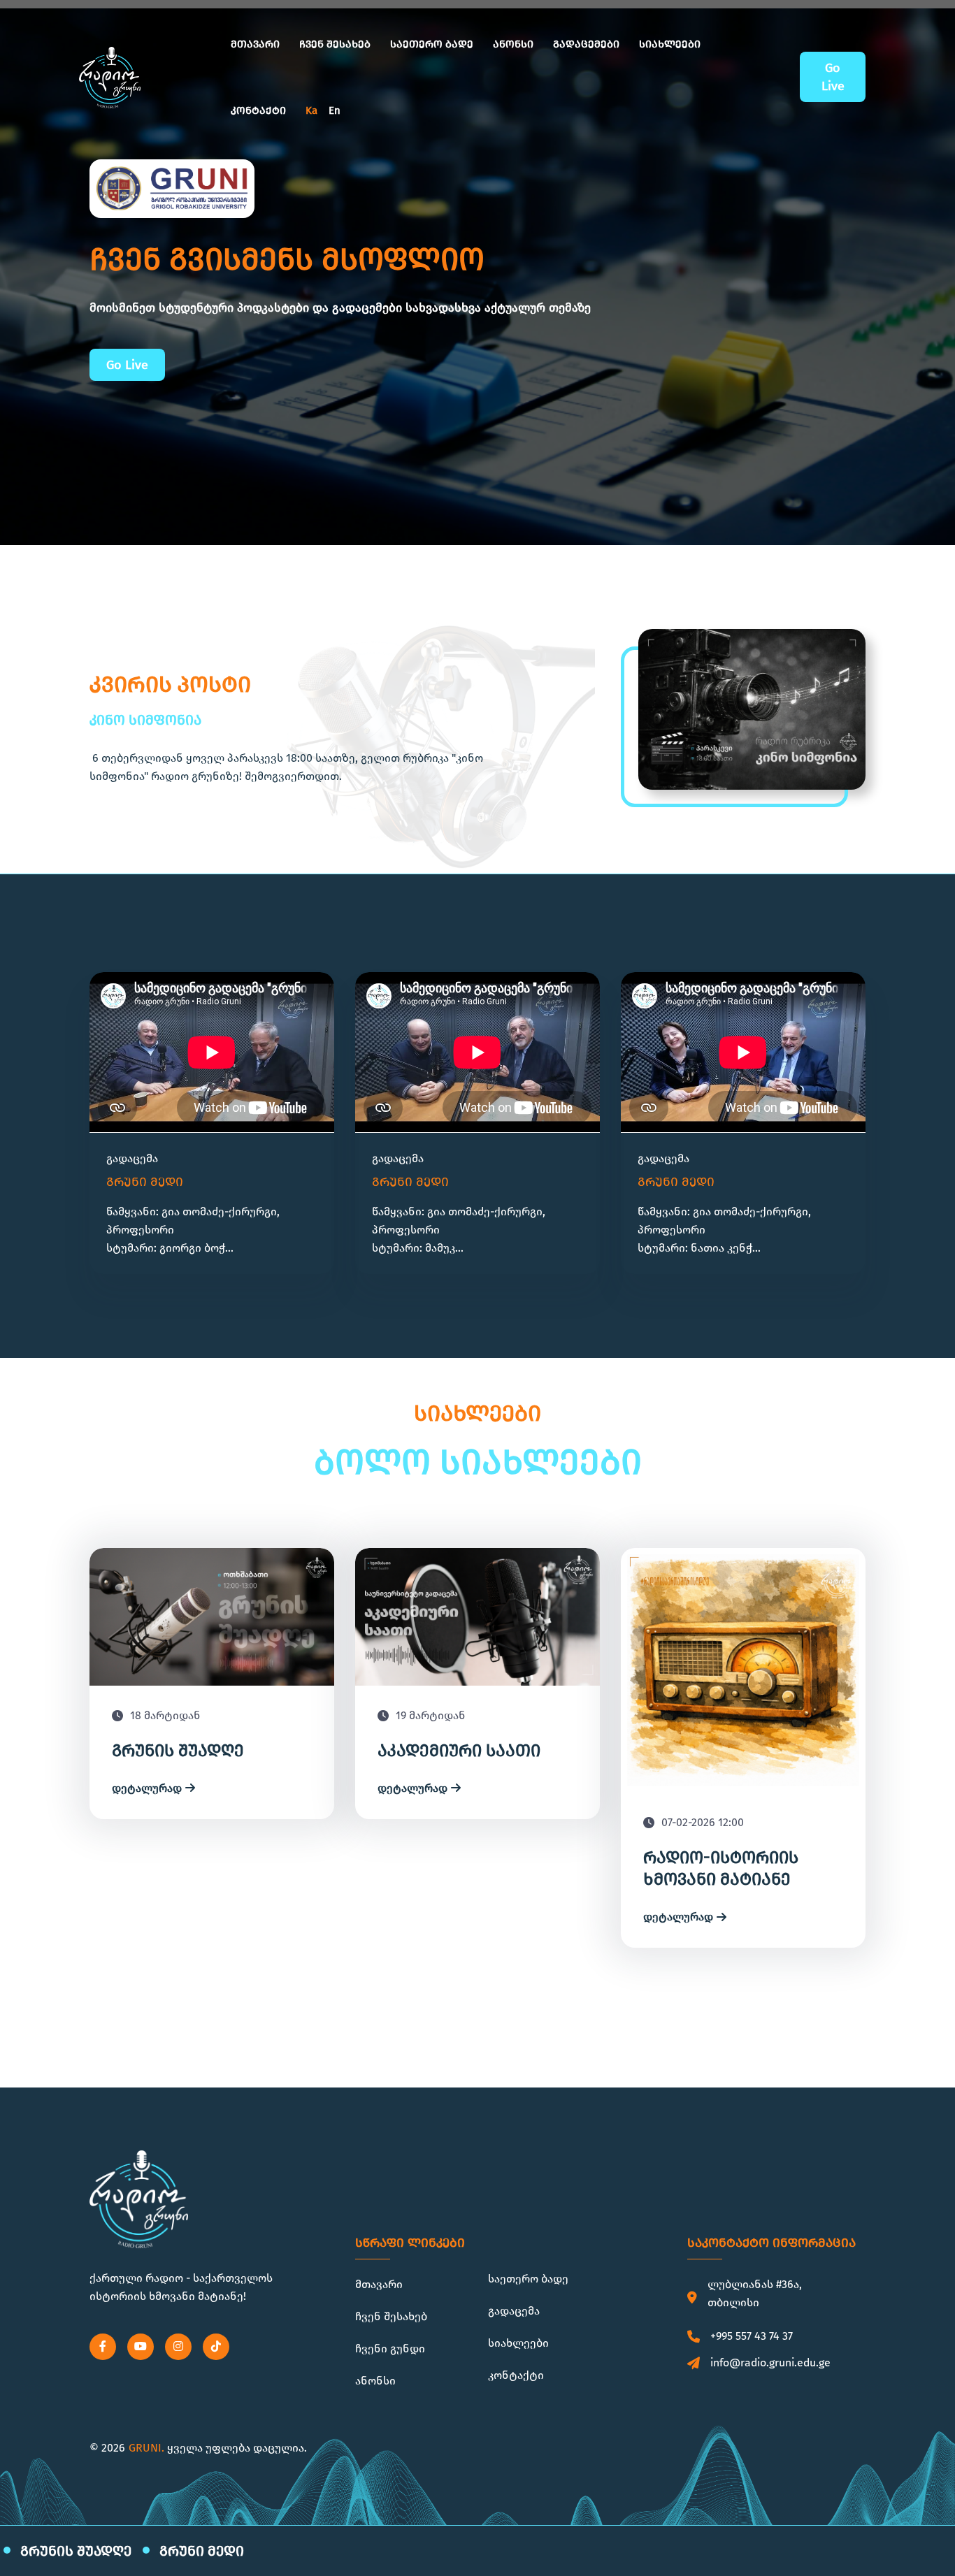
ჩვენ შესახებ (335, 44)
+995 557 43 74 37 (752, 2336)
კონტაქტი (258, 110)
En (335, 110)
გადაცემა (514, 2311)
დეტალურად (147, 1788)
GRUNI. (146, 2448)
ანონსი (513, 44)
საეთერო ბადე (432, 44)
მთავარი (255, 44)
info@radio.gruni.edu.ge (770, 2362)
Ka (311, 110)
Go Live (833, 77)
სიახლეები (670, 44)
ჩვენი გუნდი (390, 2349)
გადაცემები (586, 44)
